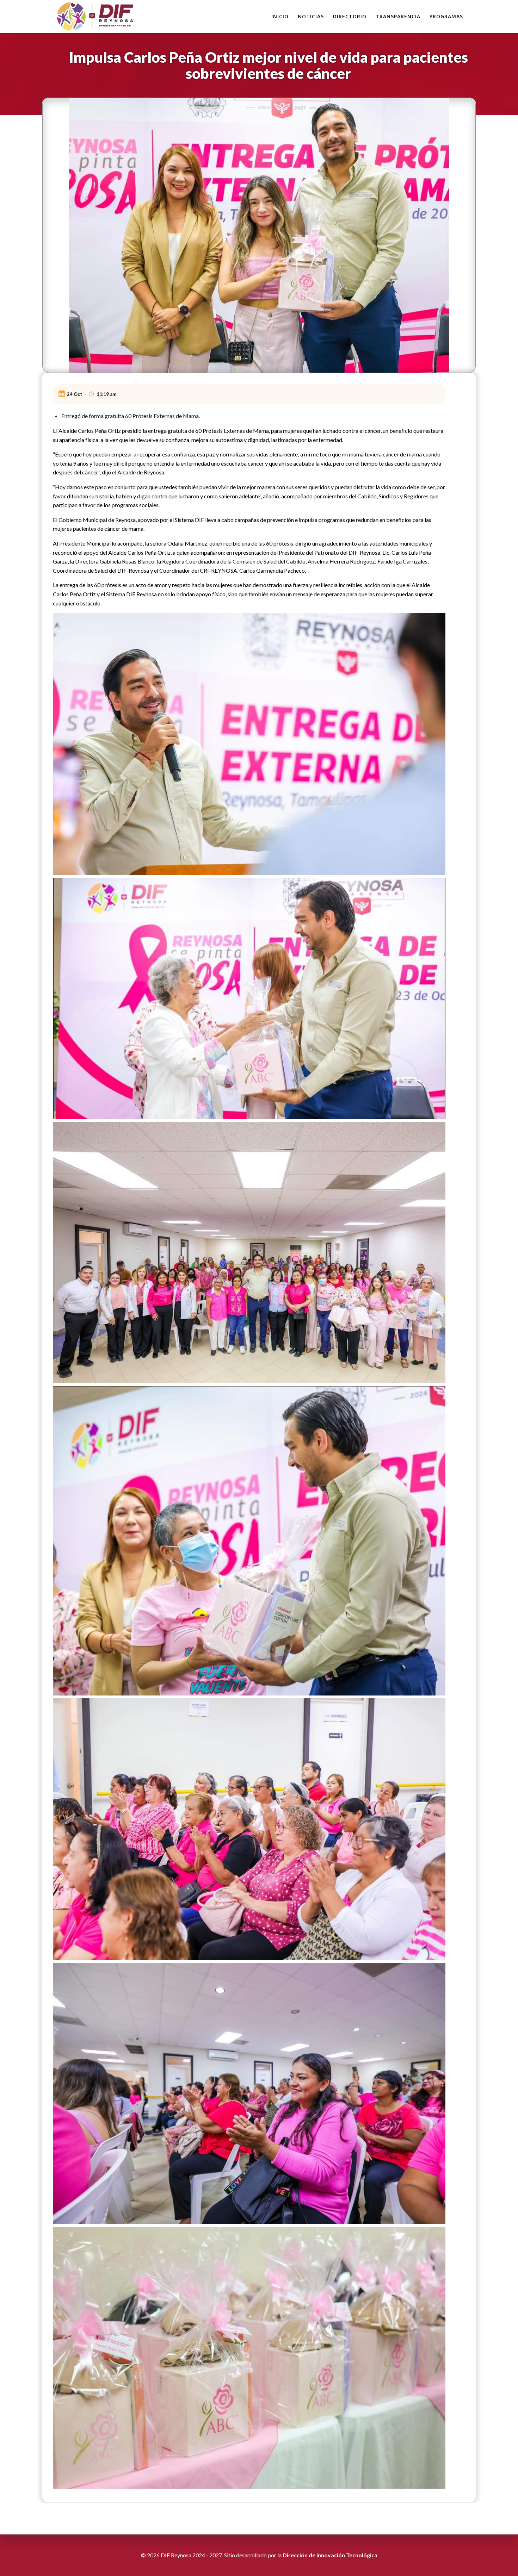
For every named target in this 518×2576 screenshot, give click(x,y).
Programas (446, 16)
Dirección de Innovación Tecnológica (330, 2555)
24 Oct (75, 394)
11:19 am (106, 394)
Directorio (350, 16)
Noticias (311, 16)
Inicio (280, 16)
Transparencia (398, 16)
